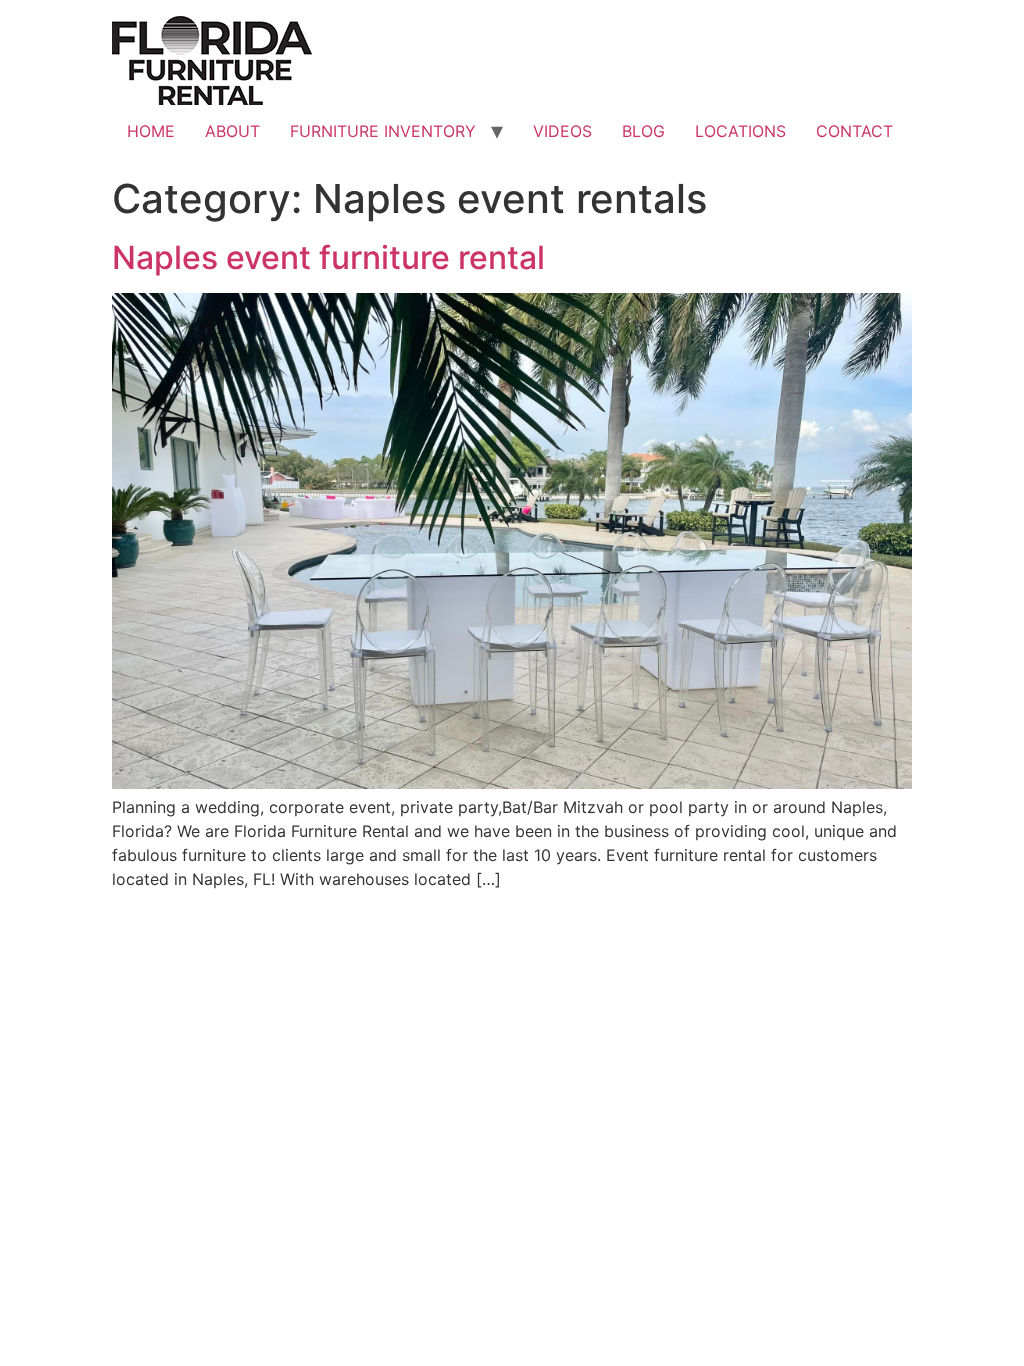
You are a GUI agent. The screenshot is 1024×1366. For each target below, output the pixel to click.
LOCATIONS (740, 131)
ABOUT (232, 131)
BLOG (643, 131)
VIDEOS (562, 131)
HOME (151, 131)
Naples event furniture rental (328, 257)
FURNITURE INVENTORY (383, 131)
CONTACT (854, 131)
